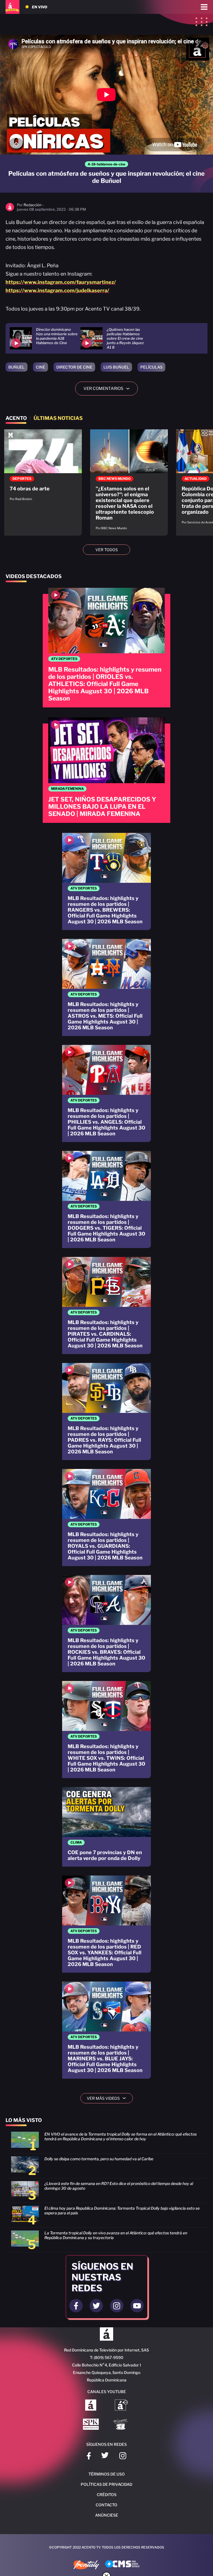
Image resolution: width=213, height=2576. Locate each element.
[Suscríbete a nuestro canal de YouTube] (137, 2306)
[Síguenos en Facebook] (89, 2457)
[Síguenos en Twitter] (105, 2457)
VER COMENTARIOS (109, 389)
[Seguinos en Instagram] (117, 2306)
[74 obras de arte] (43, 468)
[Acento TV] (12, 7)
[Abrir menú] (204, 7)
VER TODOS (107, 550)
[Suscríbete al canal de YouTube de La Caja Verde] (121, 2425)
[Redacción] (10, 210)
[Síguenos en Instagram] (123, 2457)
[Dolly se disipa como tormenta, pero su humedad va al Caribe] (106, 2167)
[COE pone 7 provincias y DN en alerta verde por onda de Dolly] (106, 1827)
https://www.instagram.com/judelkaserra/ (57, 290)
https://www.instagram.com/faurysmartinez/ (61, 282)
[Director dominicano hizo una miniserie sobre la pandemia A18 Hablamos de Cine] (45, 338)
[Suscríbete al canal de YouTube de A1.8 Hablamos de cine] (121, 2406)
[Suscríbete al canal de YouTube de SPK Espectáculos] (91, 2425)
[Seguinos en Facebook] (76, 2306)
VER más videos (108, 2098)
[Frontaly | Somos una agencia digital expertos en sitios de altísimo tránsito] (86, 2565)
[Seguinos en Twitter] (96, 2306)
